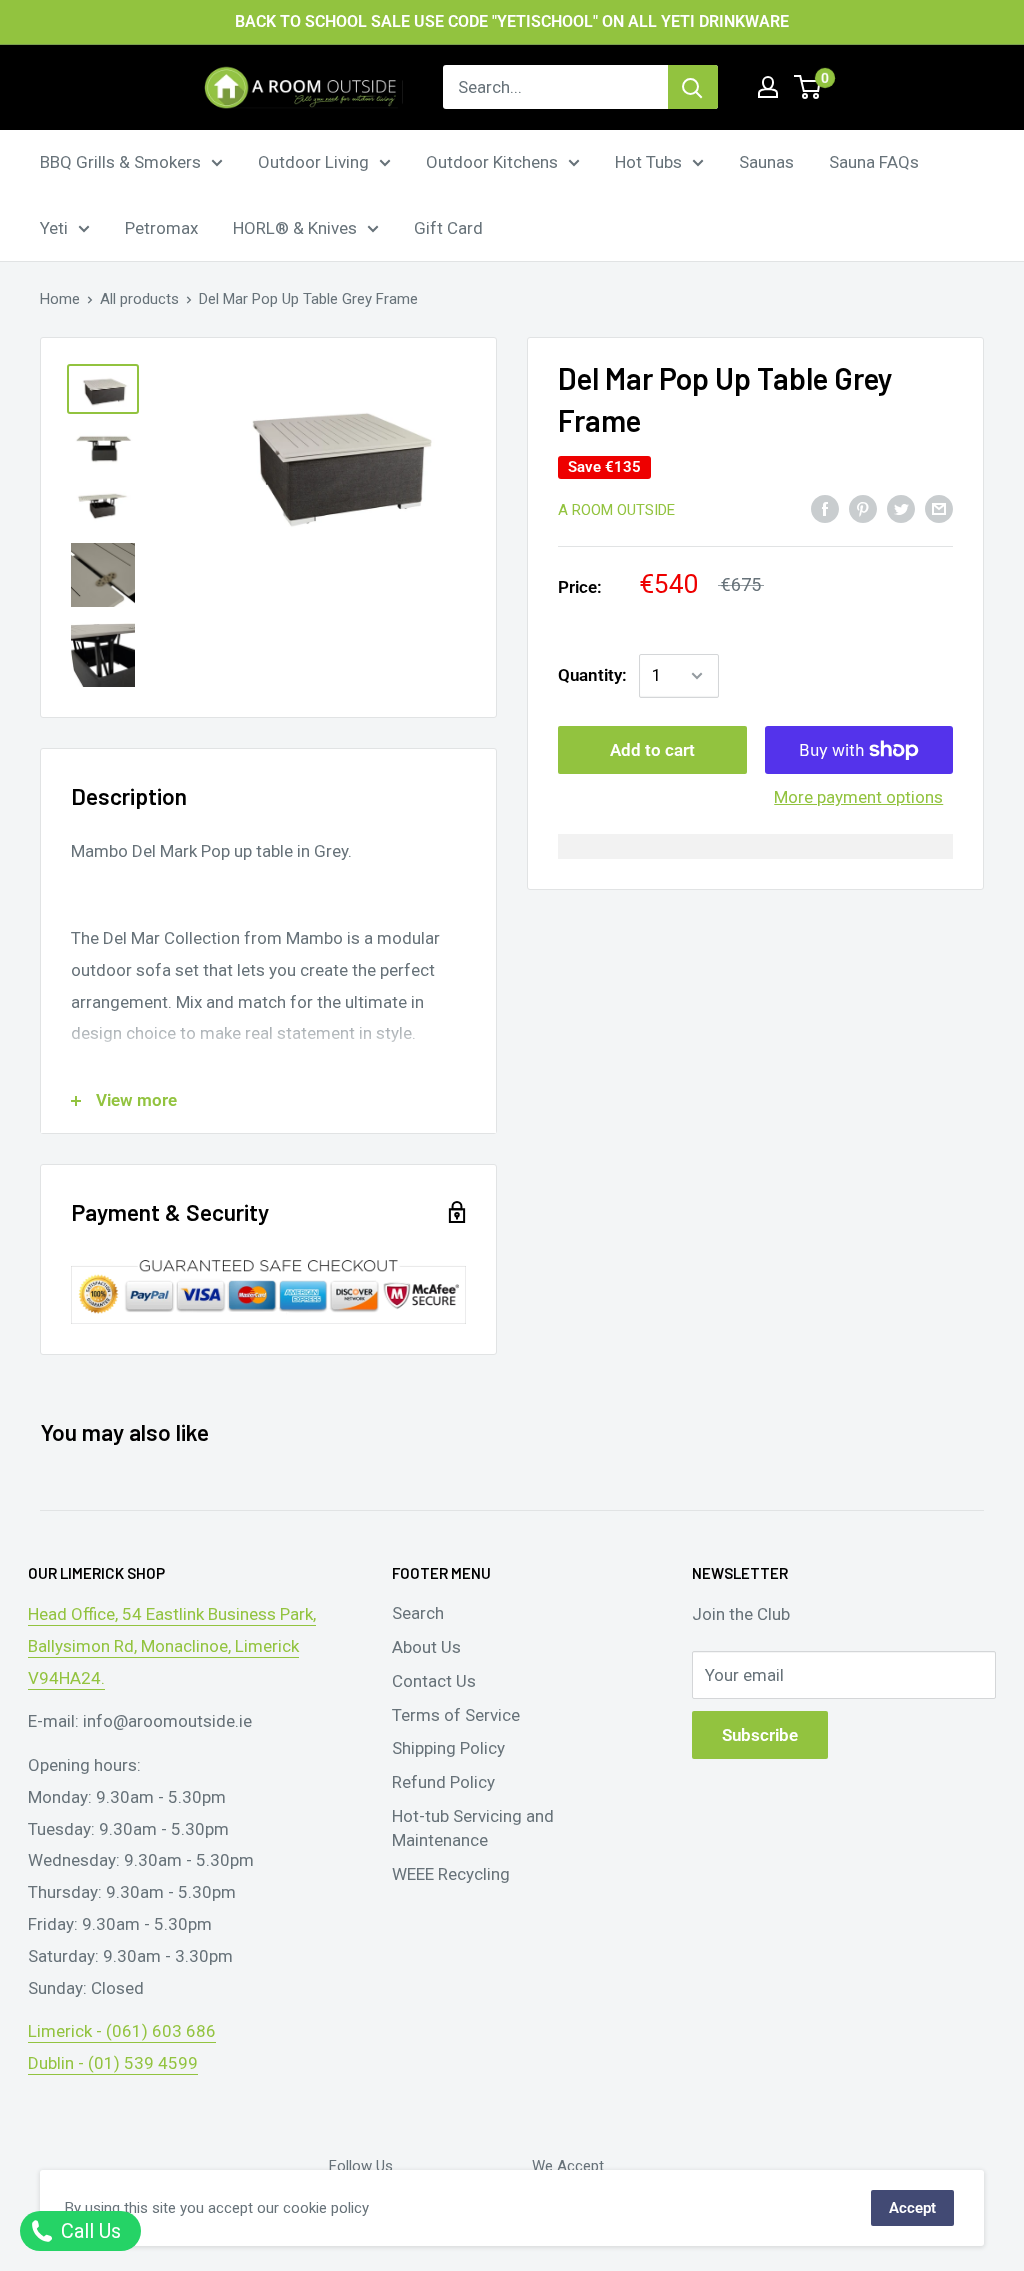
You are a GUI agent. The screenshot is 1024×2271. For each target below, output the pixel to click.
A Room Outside (616, 510)
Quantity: (592, 675)
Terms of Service (456, 1715)
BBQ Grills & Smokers (120, 162)
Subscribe (760, 1735)
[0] (808, 87)
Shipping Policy (448, 1748)
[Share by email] (939, 509)
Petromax (161, 228)
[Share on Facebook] (825, 509)
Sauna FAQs (874, 162)
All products (139, 299)
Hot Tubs (648, 162)
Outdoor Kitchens (492, 162)
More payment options (858, 797)
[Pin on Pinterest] (863, 509)
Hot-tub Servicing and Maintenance (473, 1828)
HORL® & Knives (295, 228)
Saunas (766, 162)
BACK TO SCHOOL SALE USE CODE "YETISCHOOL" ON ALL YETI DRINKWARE (512, 21)
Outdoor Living (313, 162)
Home (60, 299)
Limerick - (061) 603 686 (122, 2031)
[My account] (768, 87)
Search (418, 1613)
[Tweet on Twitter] (901, 509)
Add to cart (652, 750)
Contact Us (434, 1681)
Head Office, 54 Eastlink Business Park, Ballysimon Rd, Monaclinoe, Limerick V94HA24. (172, 1646)
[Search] (693, 87)
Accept (912, 2208)
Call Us (88, 2231)
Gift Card (448, 228)
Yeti (54, 228)
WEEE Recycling (451, 1874)
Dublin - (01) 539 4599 (113, 2063)
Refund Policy (443, 1782)
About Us (426, 1647)
